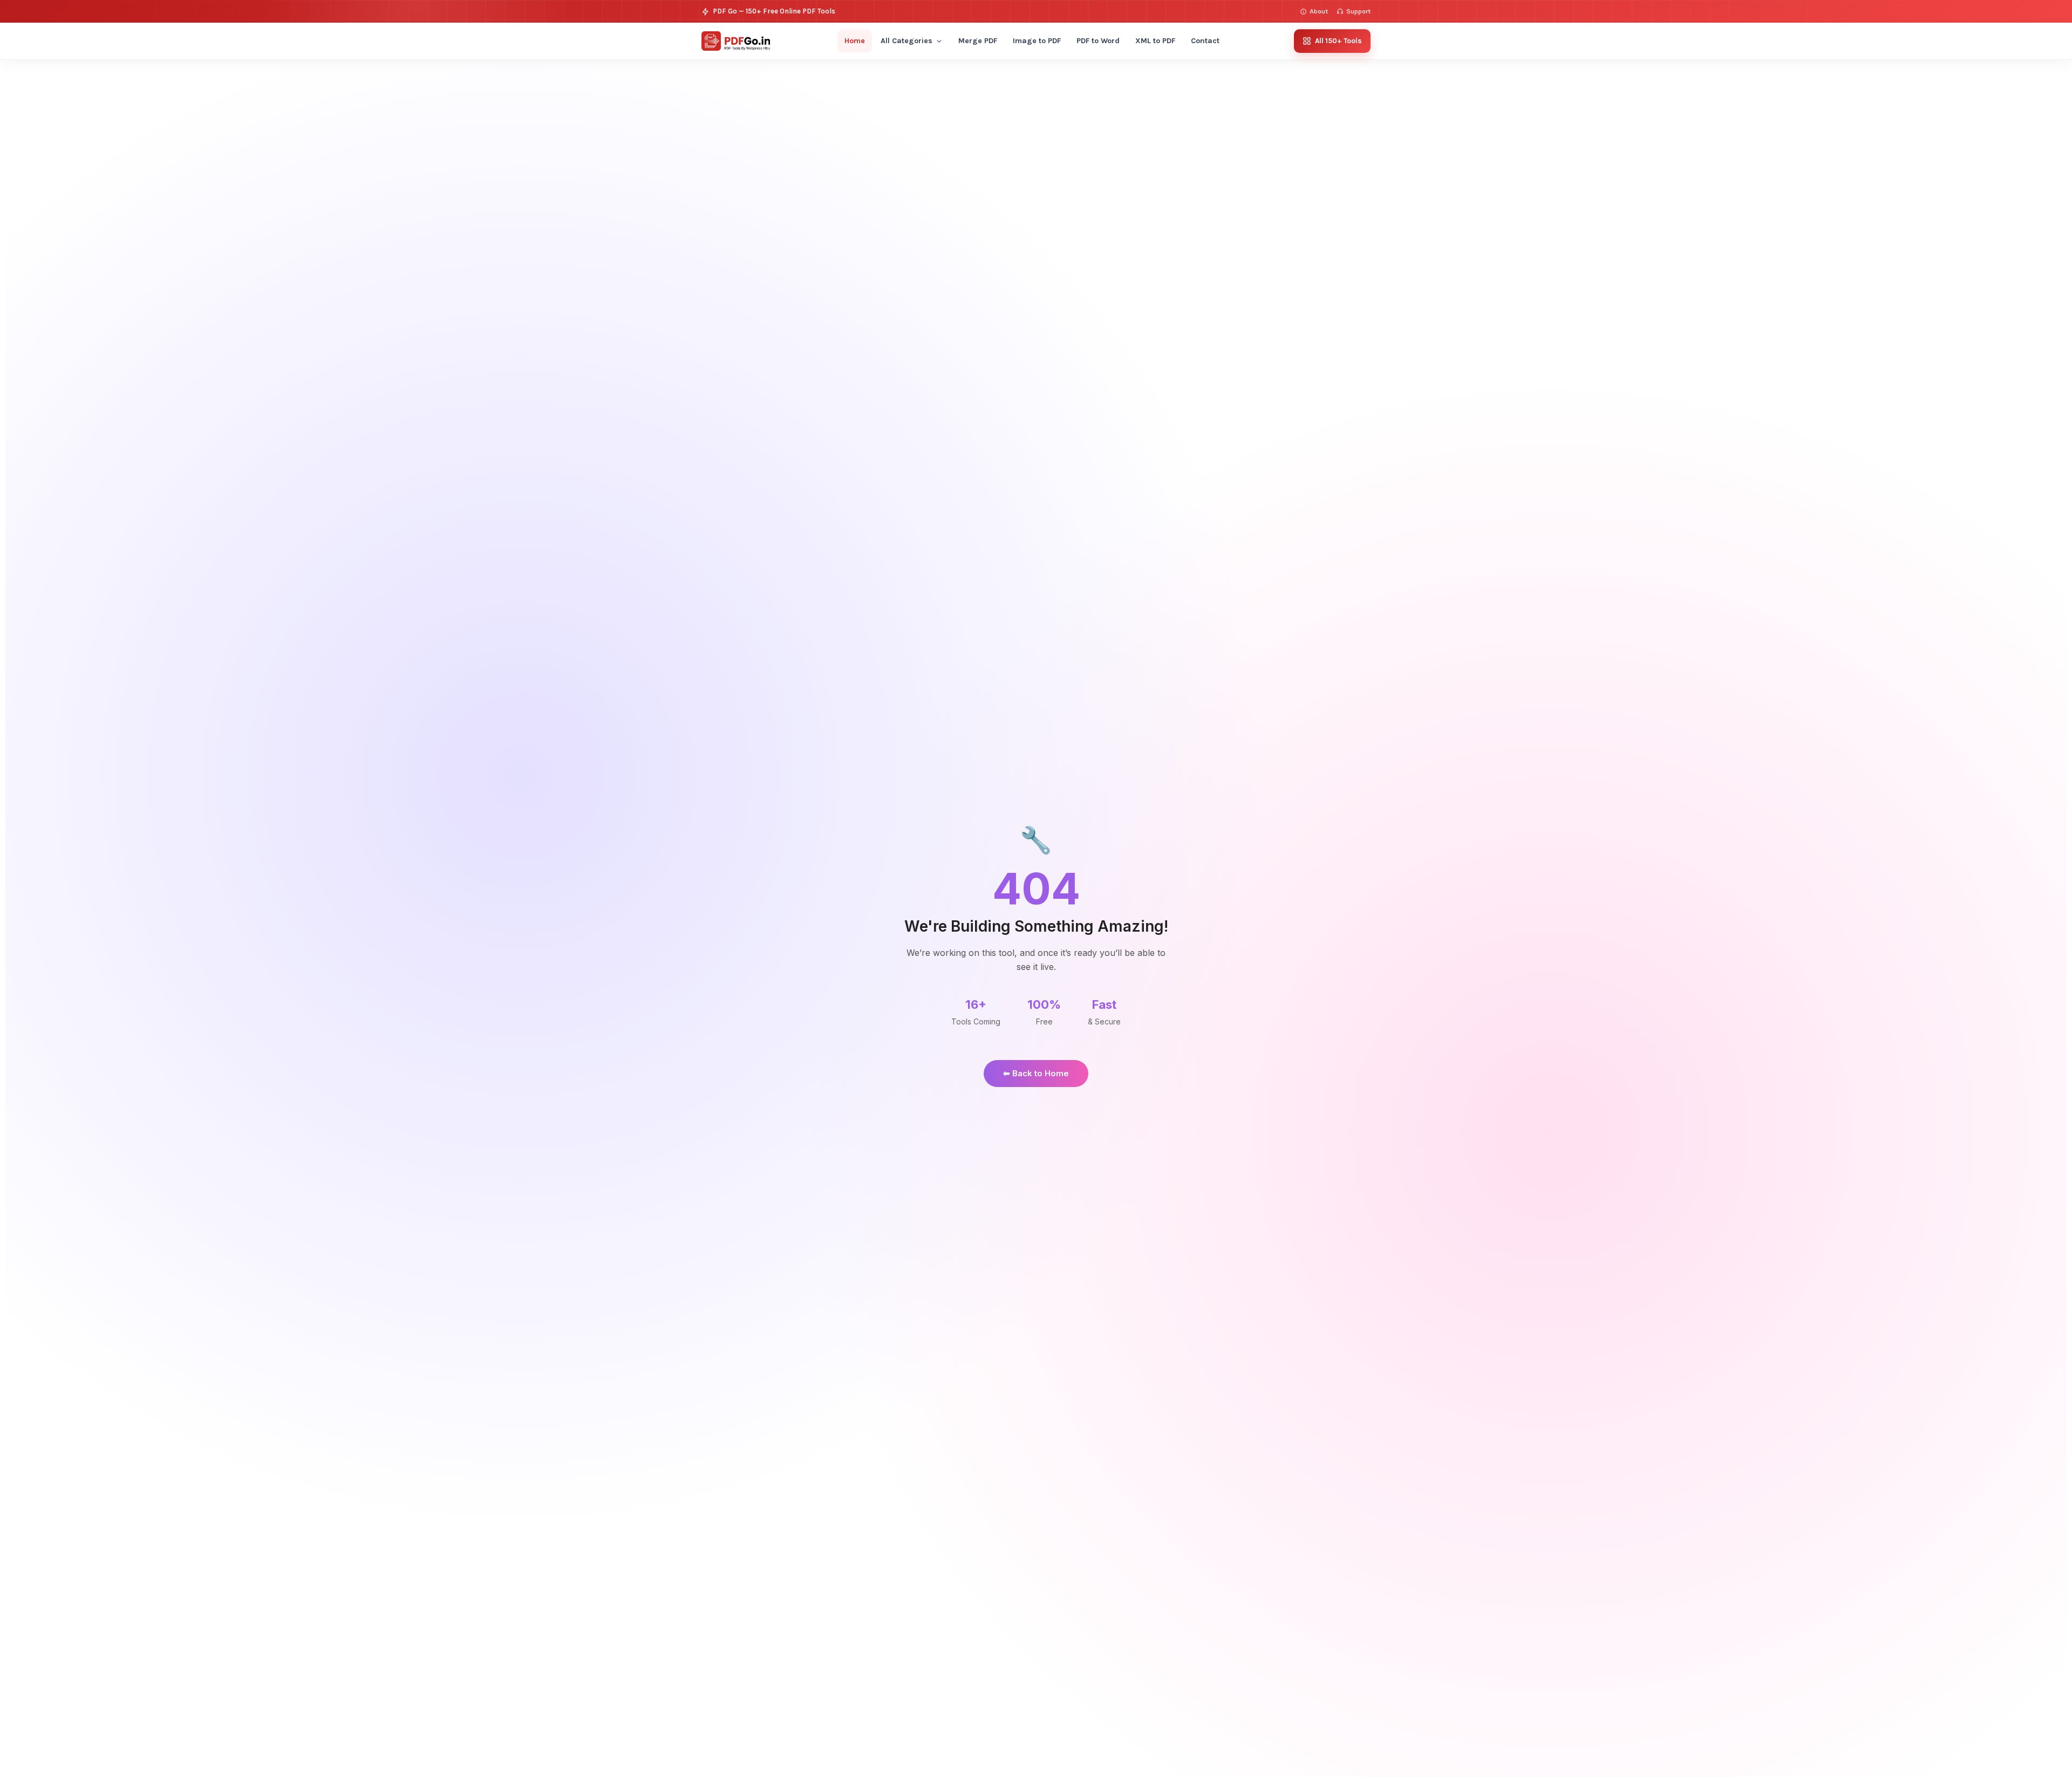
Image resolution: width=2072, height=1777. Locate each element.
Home (855, 41)
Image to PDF (1037, 41)
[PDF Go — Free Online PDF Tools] (736, 41)
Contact (1205, 41)
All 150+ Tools (1338, 41)
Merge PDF (978, 41)
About (1319, 11)
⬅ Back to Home (1036, 1073)
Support (1358, 11)
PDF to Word (1098, 41)
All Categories (906, 41)
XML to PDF (1155, 41)
